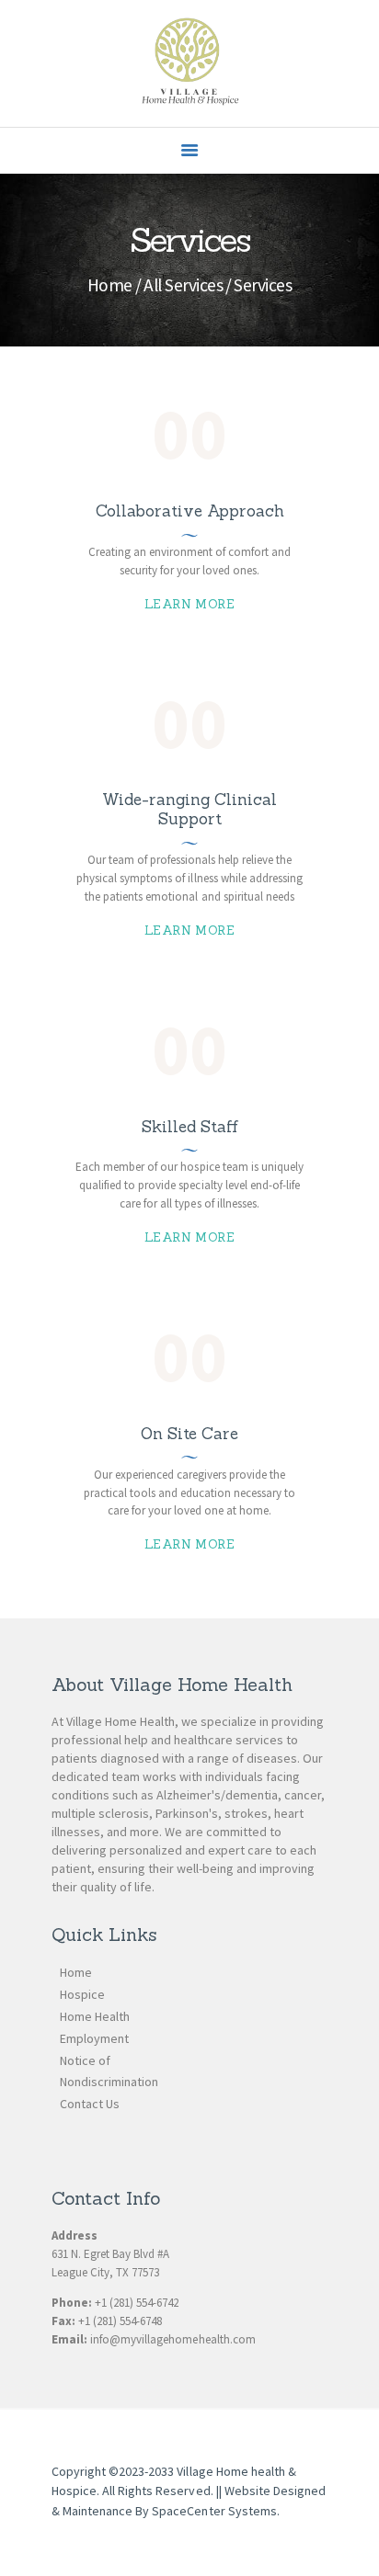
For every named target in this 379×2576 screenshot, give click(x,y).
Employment (94, 2038)
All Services (183, 285)
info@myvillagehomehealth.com (173, 2339)
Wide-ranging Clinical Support (189, 810)
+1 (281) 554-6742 (137, 2303)
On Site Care (189, 1434)
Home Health (95, 2016)
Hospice (82, 1994)
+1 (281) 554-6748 (120, 2321)
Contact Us (90, 2104)
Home (110, 285)
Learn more (189, 604)
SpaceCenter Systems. (215, 2511)
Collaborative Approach (190, 511)
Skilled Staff (190, 1127)
